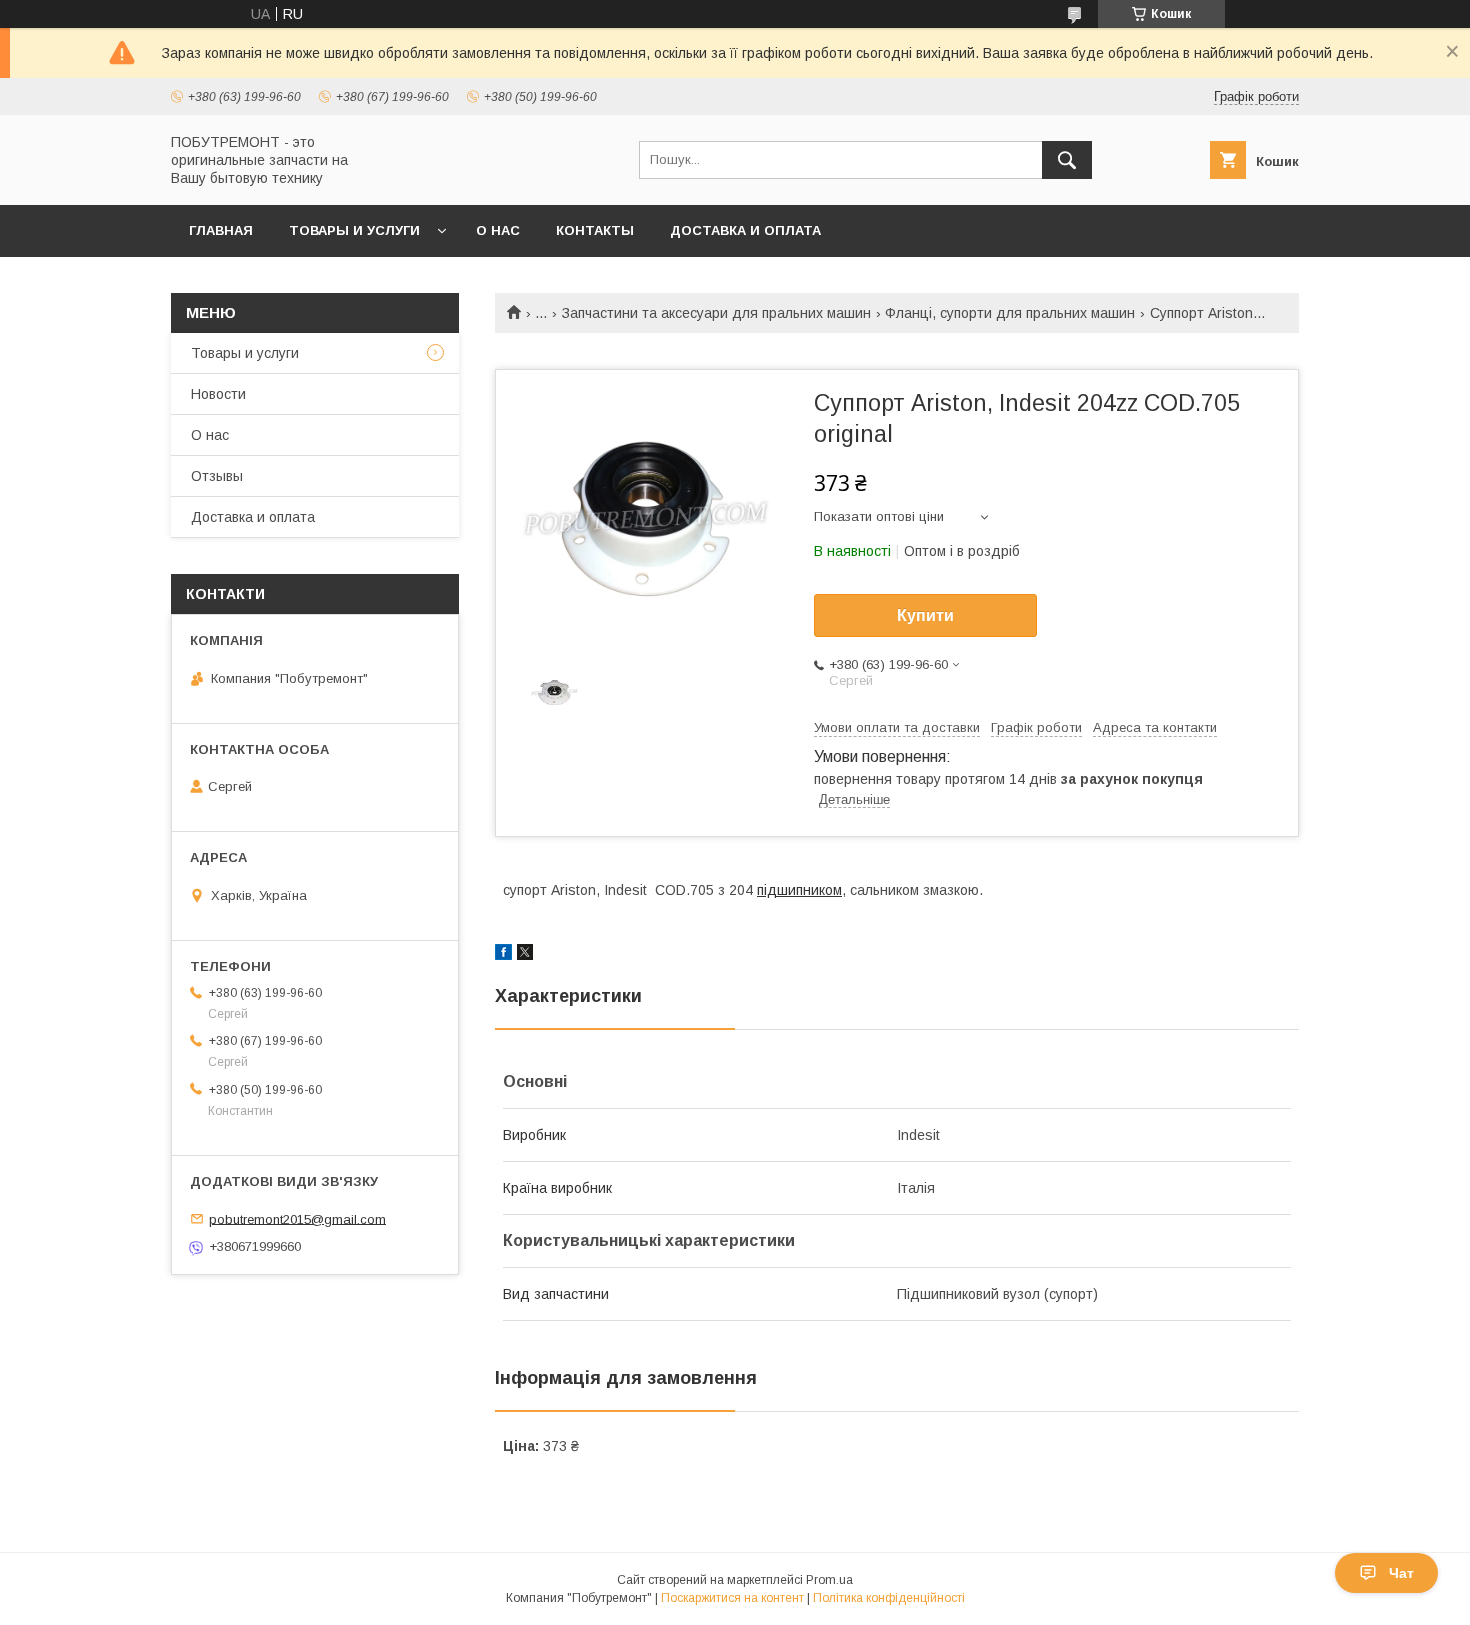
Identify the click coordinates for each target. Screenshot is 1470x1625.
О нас (498, 230)
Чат (1401, 1573)
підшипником (799, 890)
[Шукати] (1067, 160)
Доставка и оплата (745, 230)
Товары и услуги (354, 230)
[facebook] (503, 955)
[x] (525, 955)
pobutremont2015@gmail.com (297, 1218)
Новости (218, 394)
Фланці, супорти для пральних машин (1010, 313)
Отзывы (217, 476)
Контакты (595, 230)
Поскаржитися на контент (732, 1598)
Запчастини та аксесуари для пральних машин (716, 313)
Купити (925, 615)
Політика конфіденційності (889, 1598)
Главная (221, 230)
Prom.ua (829, 1580)
